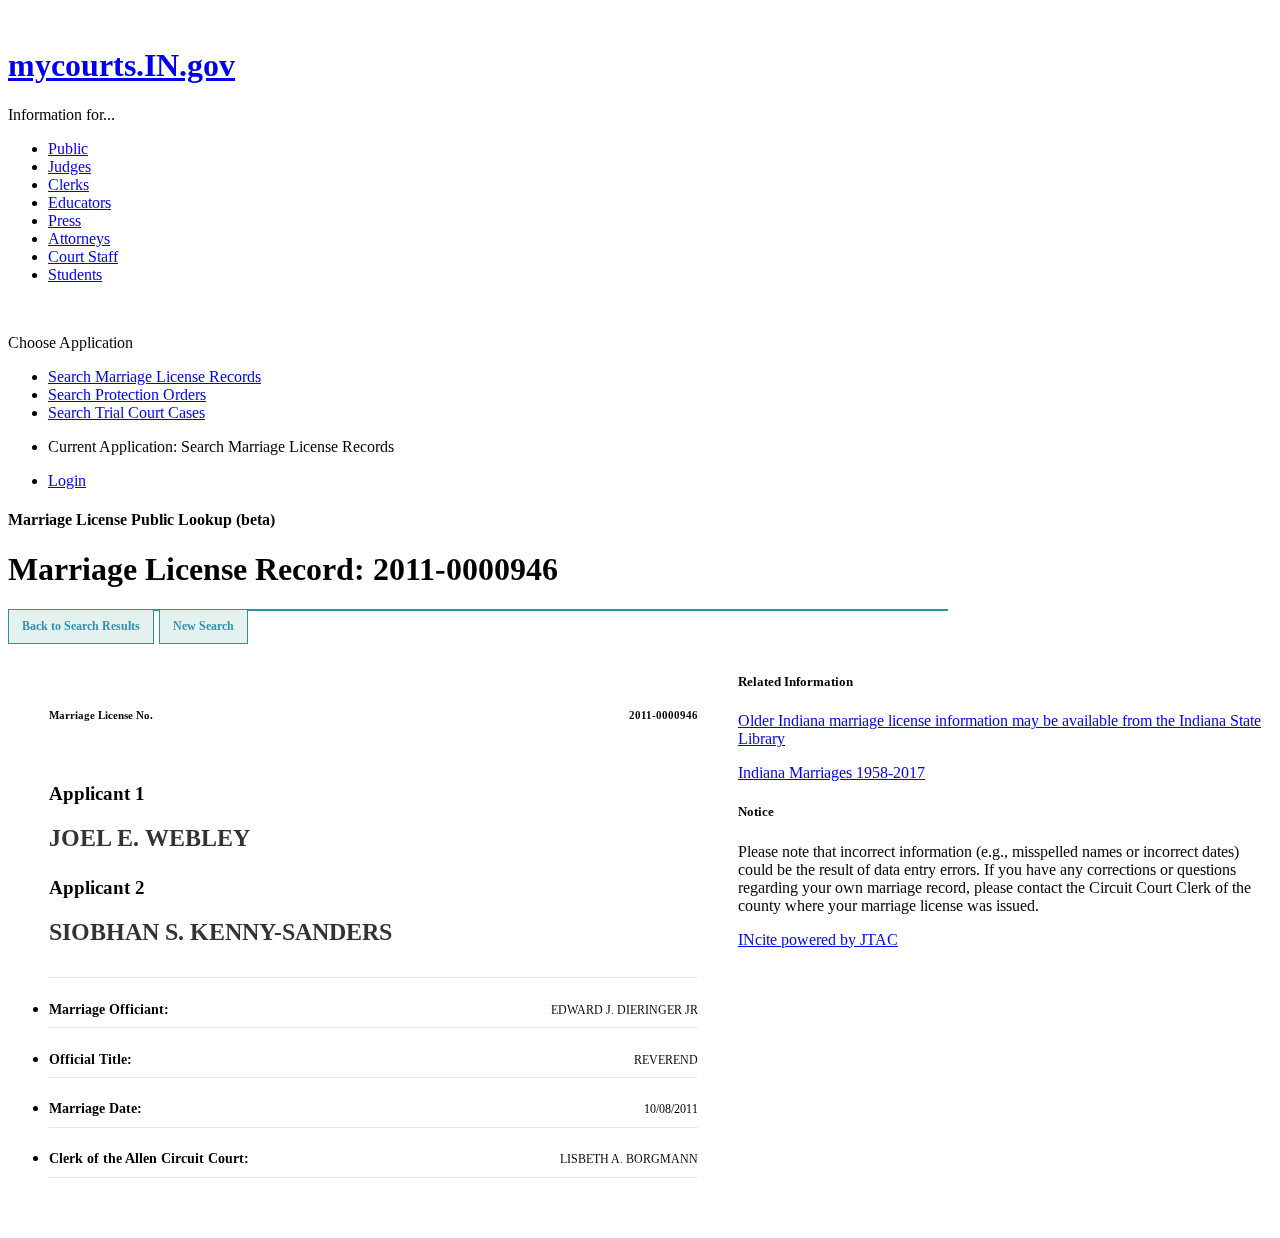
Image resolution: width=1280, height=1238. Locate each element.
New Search (203, 626)
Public (68, 148)
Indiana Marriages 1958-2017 (831, 772)
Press (64, 220)
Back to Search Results (81, 626)
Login (67, 480)
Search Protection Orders (127, 394)
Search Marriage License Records (154, 376)
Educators (79, 202)
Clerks (68, 184)
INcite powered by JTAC (818, 939)
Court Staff (83, 256)
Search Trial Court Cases (126, 412)
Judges (69, 166)
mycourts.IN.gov (121, 65)
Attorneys (79, 238)
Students (75, 274)
